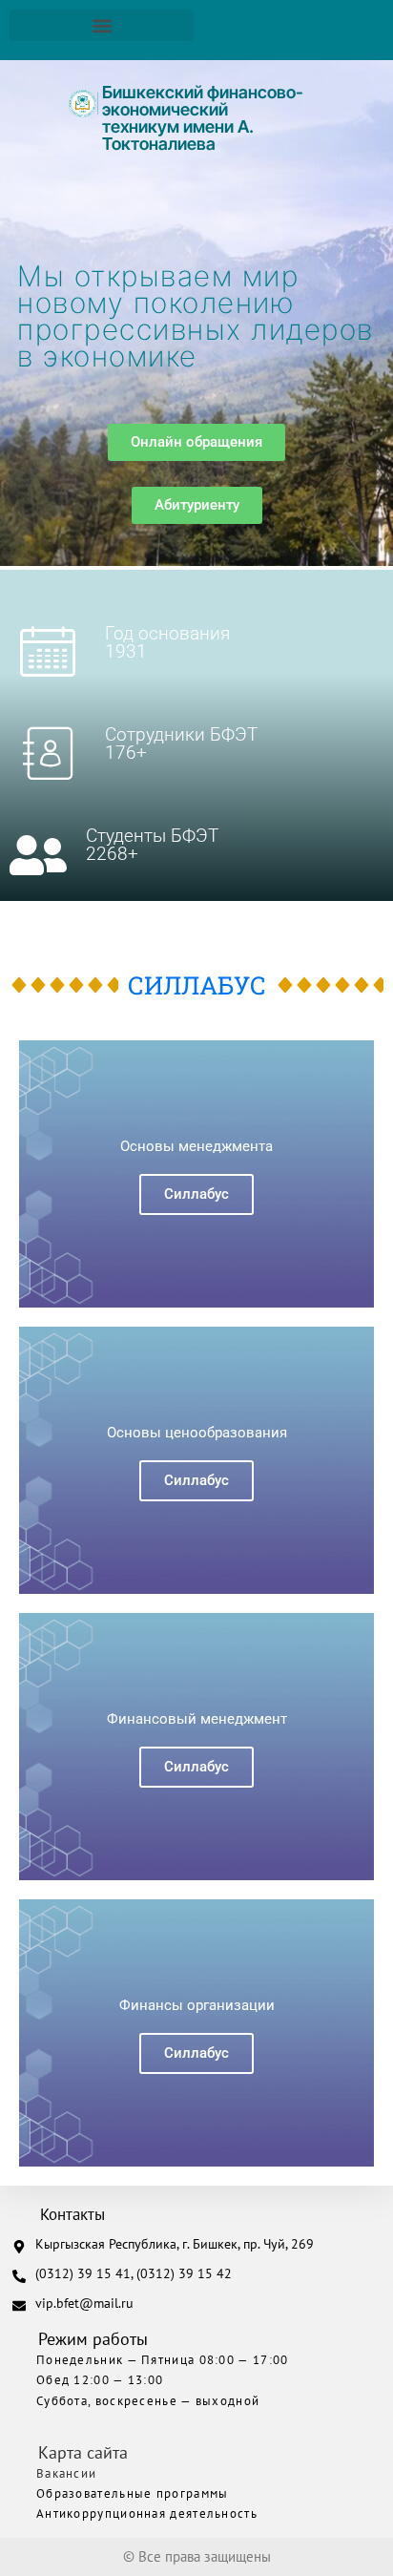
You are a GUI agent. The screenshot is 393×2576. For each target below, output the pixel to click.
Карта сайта (83, 2452)
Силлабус (196, 1194)
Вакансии (66, 2473)
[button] (102, 25)
